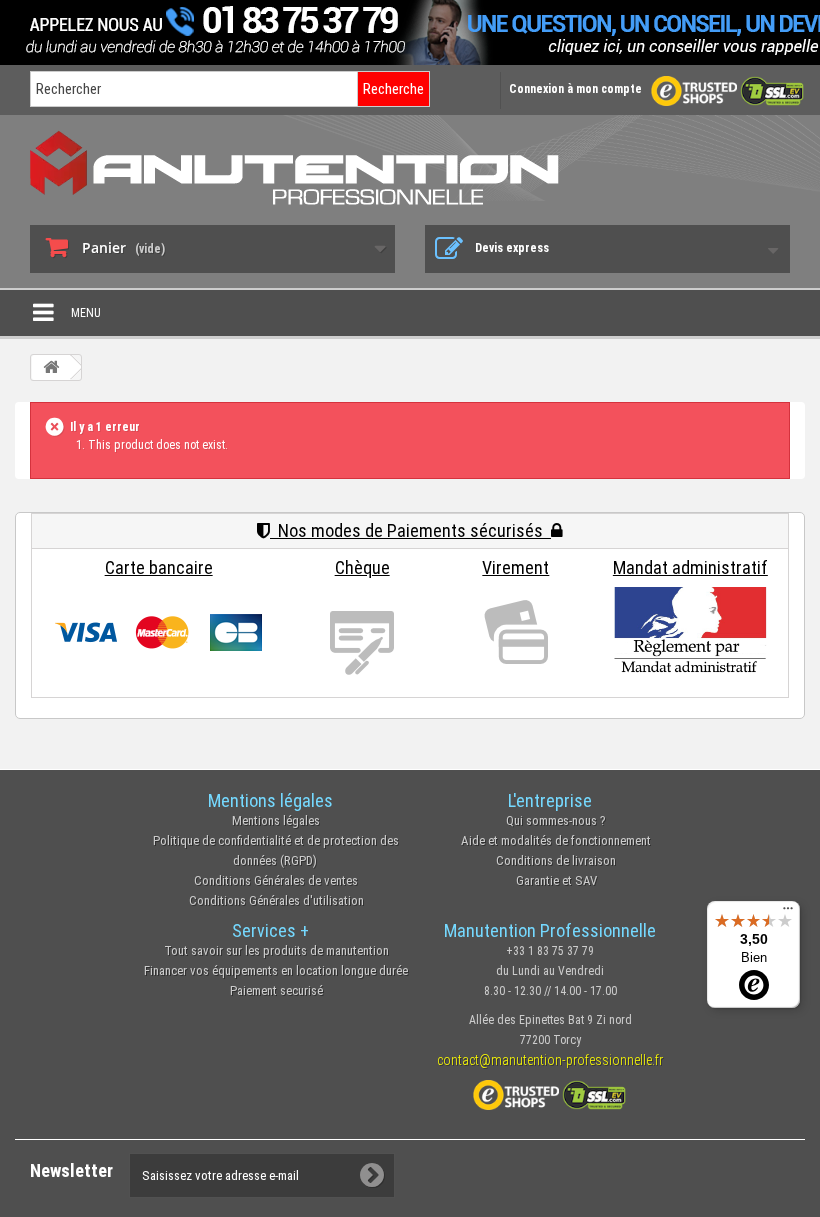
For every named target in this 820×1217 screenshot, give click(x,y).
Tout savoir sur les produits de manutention (276, 950)
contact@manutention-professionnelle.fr (550, 1060)
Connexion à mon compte (575, 89)
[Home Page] (51, 367)
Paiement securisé (276, 990)
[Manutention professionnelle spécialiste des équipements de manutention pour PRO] (410, 167)
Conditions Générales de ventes (276, 880)
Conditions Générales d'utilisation (276, 900)
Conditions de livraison (556, 860)
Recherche (393, 89)
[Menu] (788, 913)
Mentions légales (276, 820)
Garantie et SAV (556, 880)
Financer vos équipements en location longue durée (276, 970)
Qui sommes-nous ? (556, 820)
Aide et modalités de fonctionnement (556, 840)
